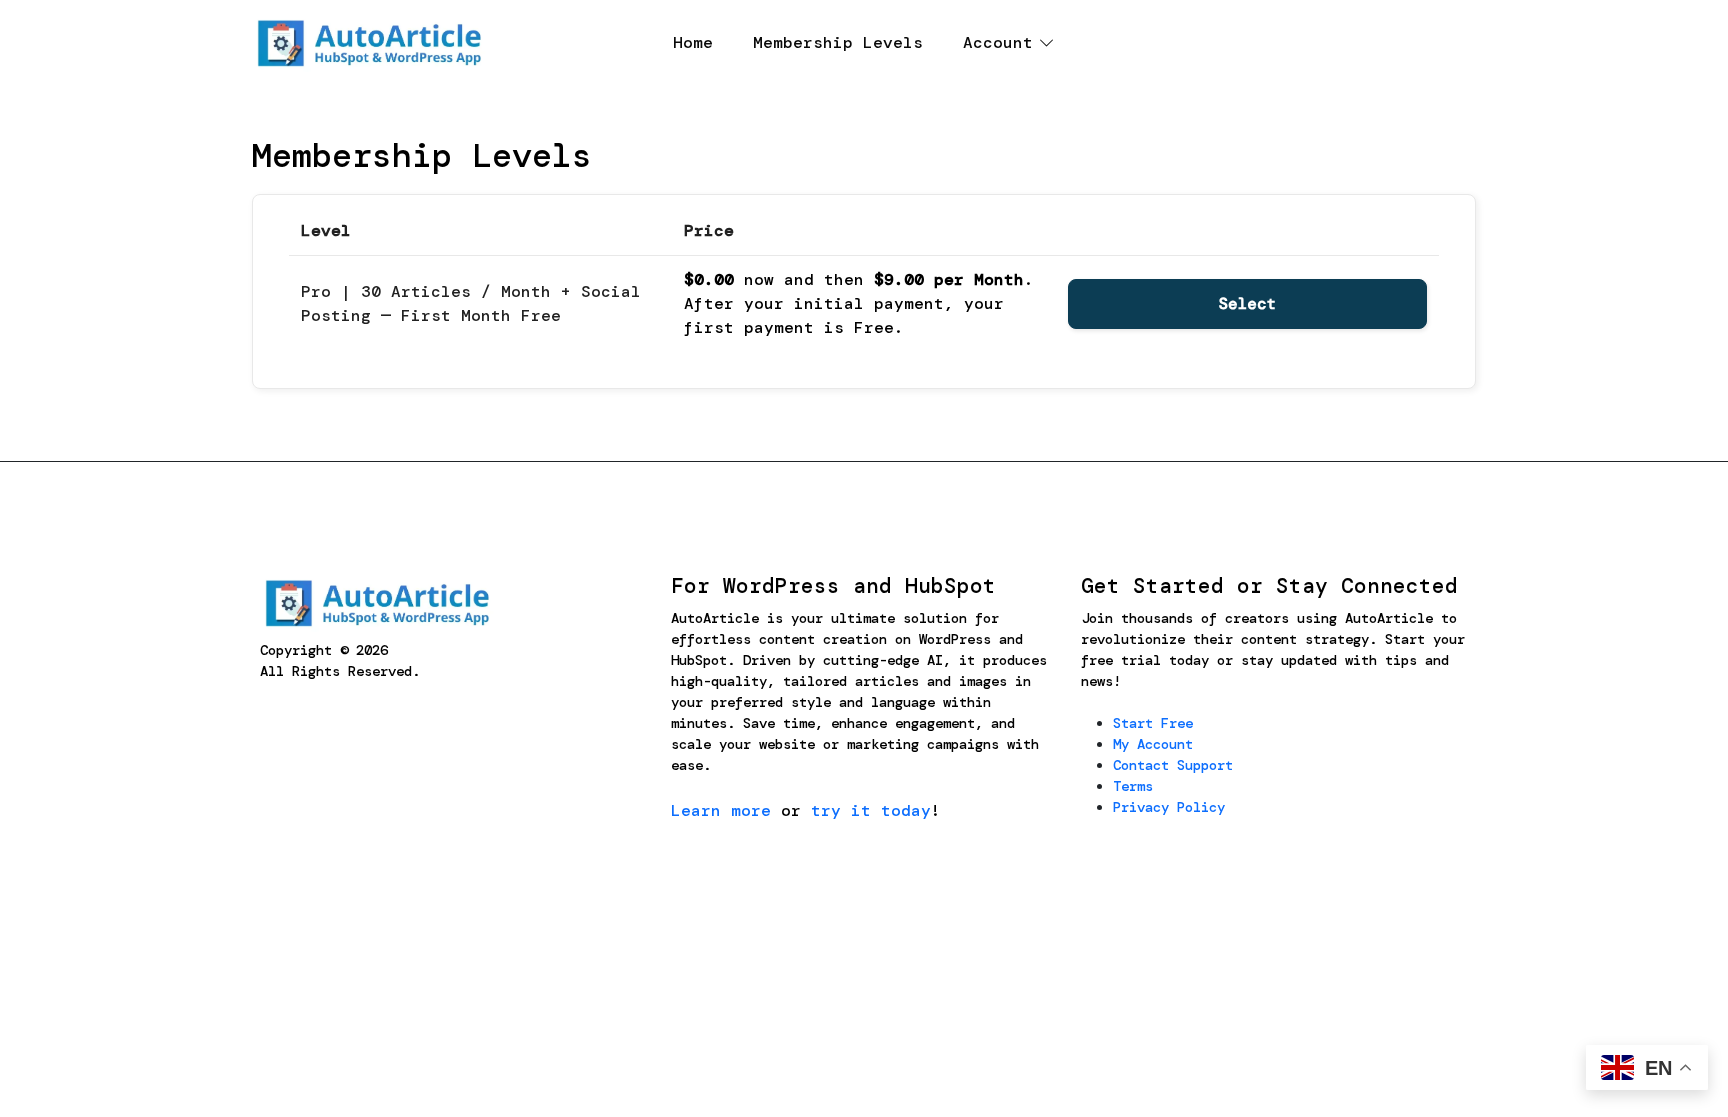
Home (693, 42)
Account (998, 42)
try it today (871, 810)
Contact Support (1173, 765)
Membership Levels (838, 42)
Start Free (1153, 723)
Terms (1133, 786)
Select (1248, 303)
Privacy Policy (1169, 807)
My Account (1153, 744)
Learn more (721, 810)
